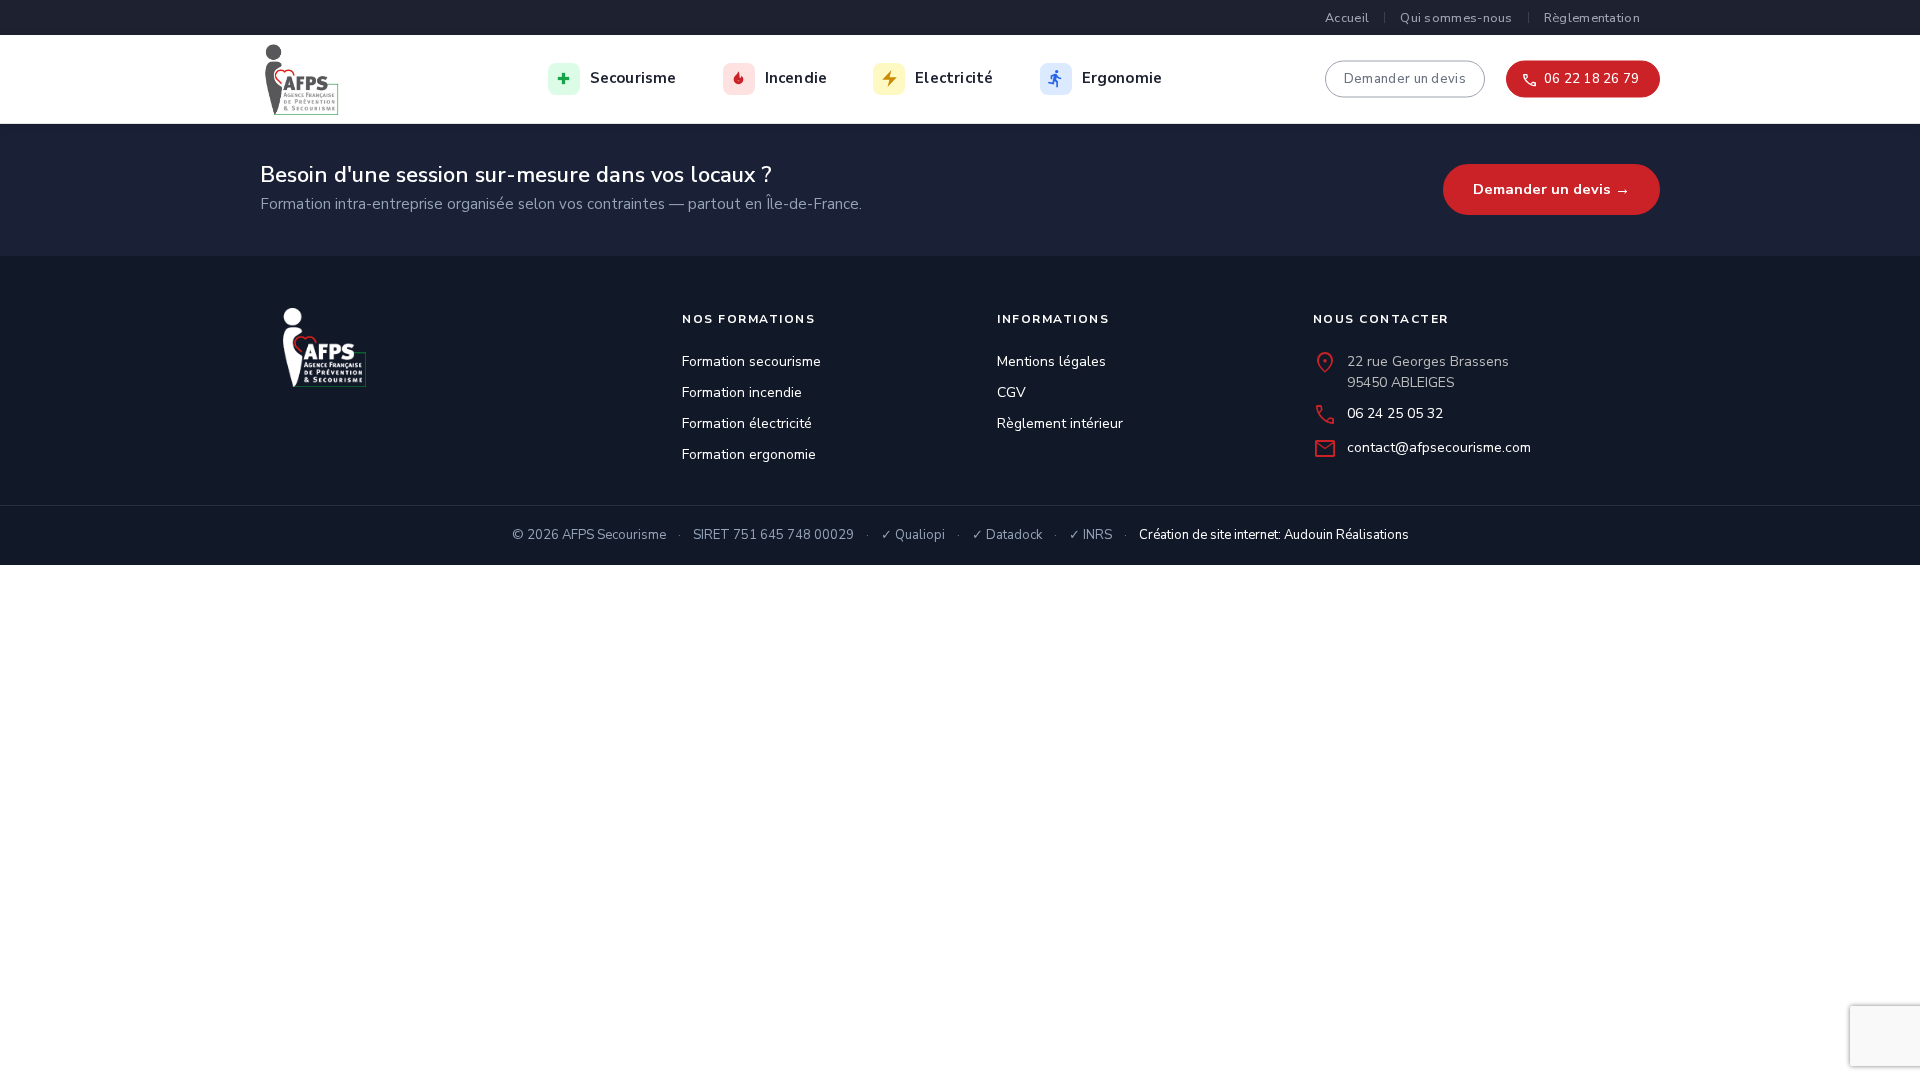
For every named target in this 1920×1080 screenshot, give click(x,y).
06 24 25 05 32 (1395, 413)
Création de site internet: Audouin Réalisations (1274, 535)
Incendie (796, 78)
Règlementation (1592, 17)
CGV (1011, 392)
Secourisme (633, 78)
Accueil (1347, 17)
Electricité (954, 78)
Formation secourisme (751, 361)
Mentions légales (1051, 361)
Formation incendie (742, 392)
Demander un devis (1405, 78)
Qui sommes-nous (1456, 17)
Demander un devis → (1551, 189)
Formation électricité (747, 423)
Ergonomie (1122, 78)
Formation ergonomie (749, 454)
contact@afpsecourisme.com (1439, 447)
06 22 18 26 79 (1591, 78)
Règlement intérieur (1060, 423)
